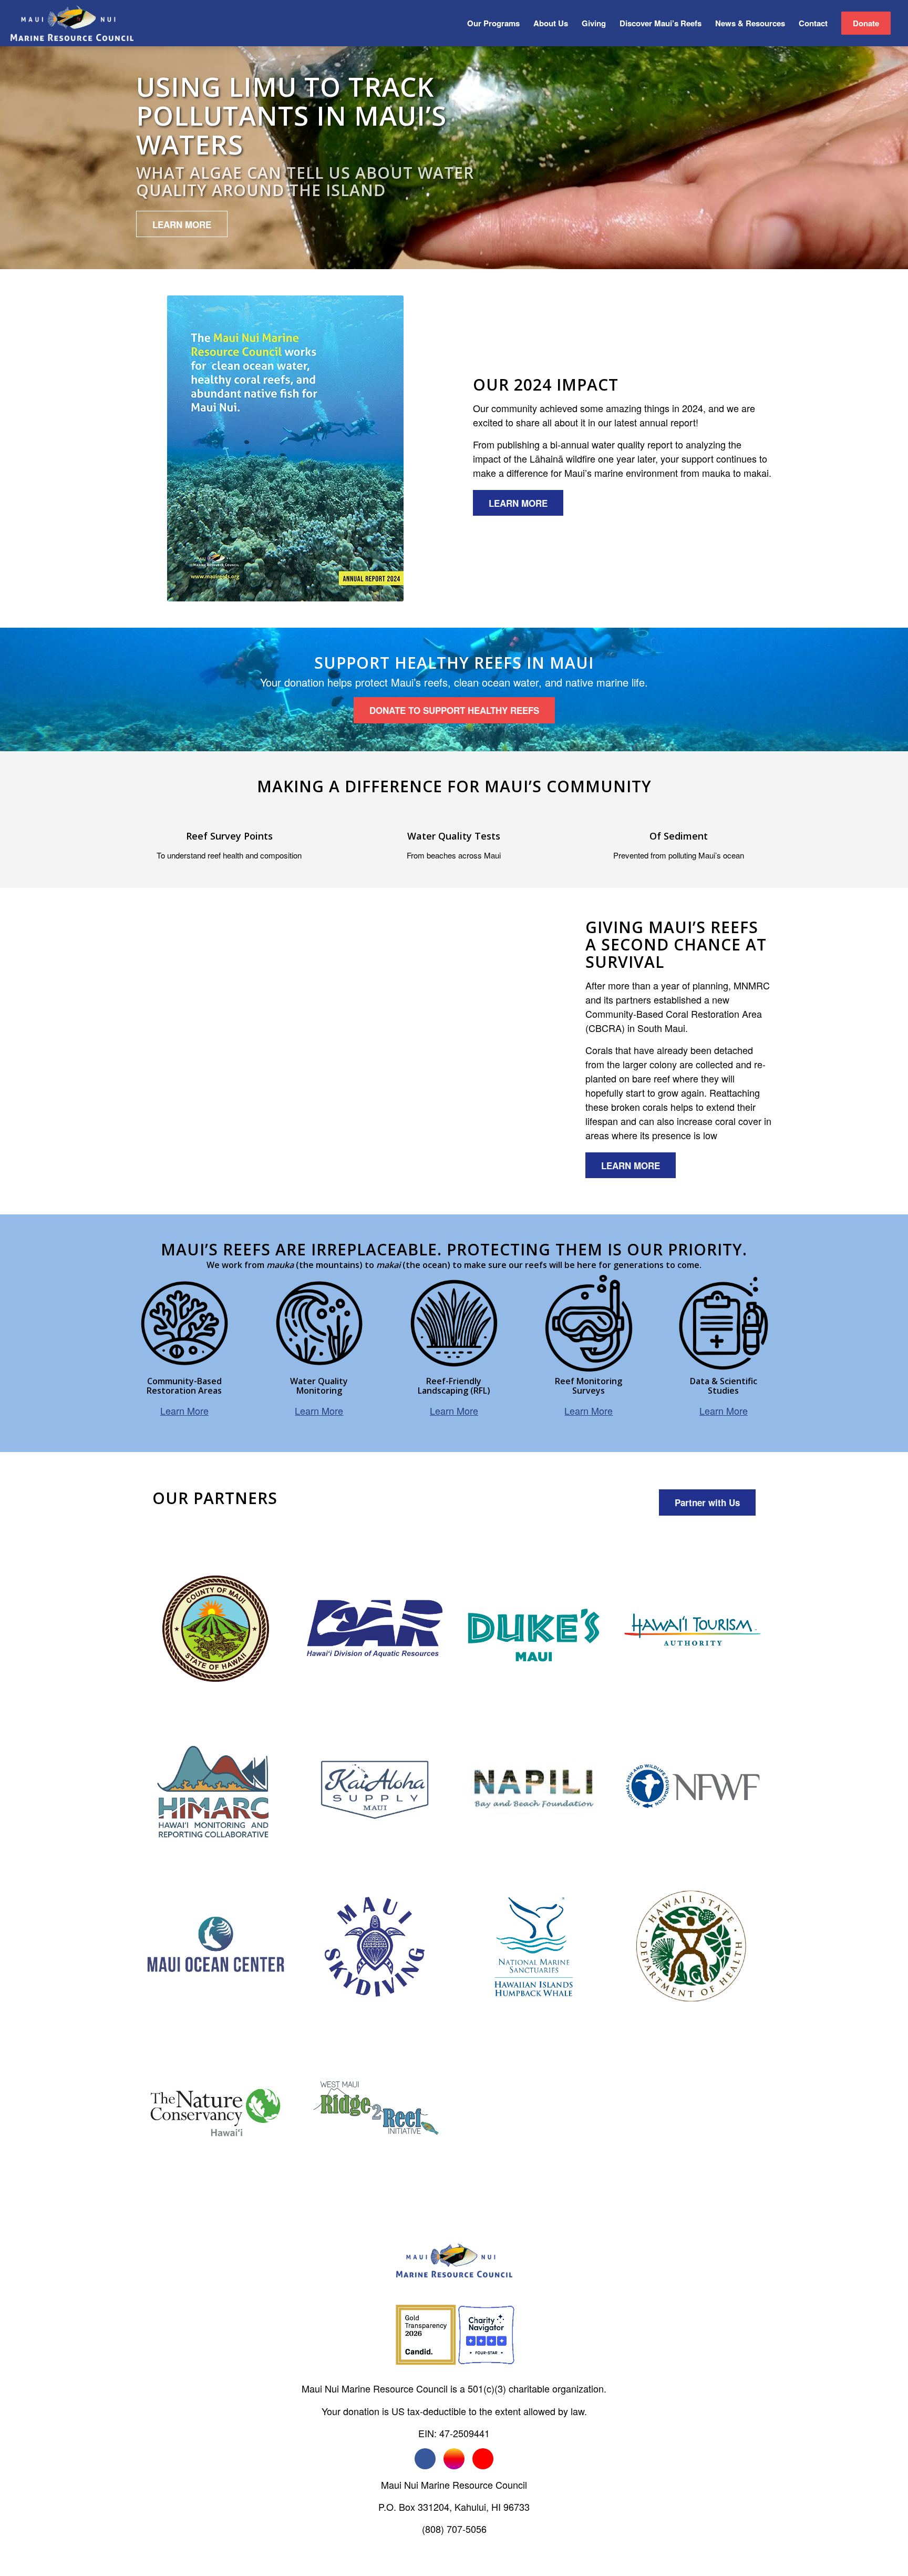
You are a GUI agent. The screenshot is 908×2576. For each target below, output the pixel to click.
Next (523, 1051)
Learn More (184, 1410)
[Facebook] (425, 2459)
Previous (160, 1051)
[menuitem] (493, 23)
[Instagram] (454, 2459)
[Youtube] (483, 2459)
